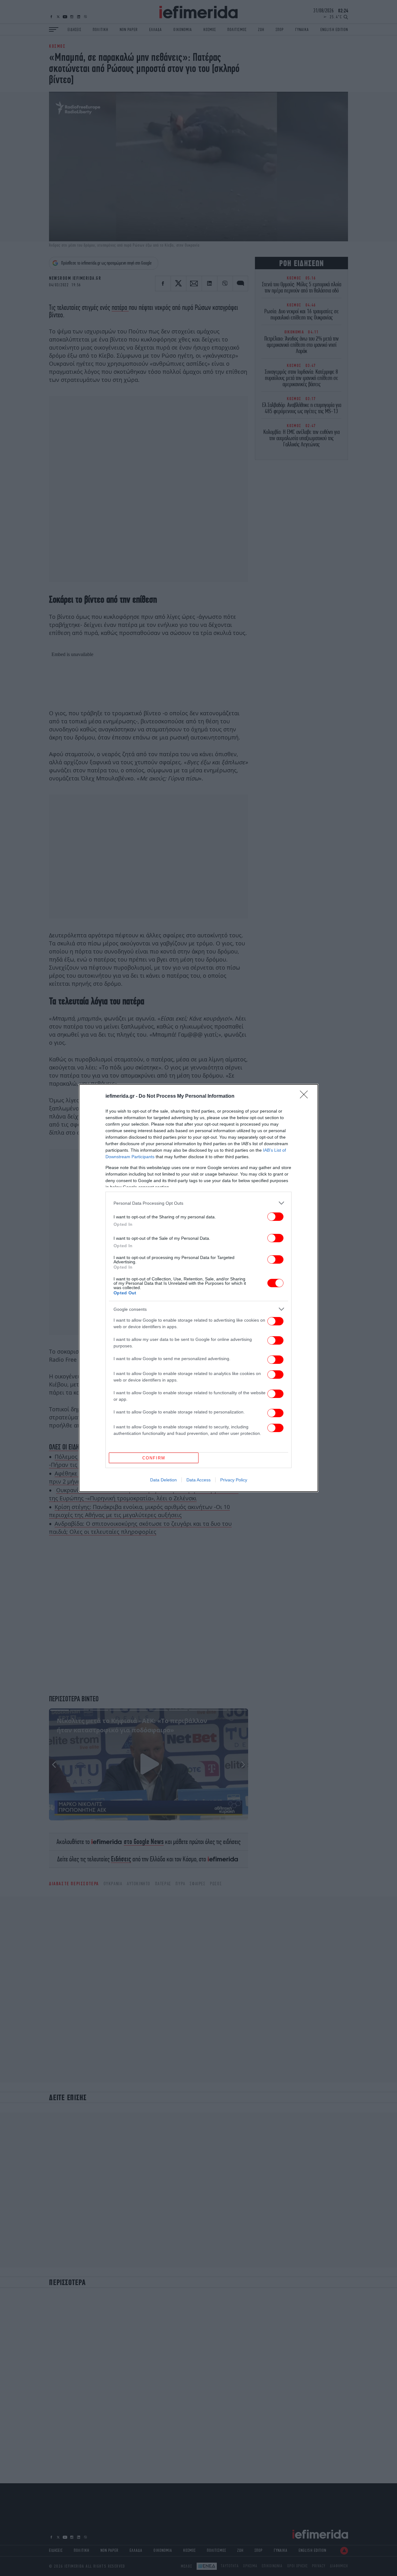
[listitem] (198, 1203)
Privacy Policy (234, 1480)
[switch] (275, 1217)
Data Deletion (163, 1480)
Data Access (198, 1480)
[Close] (306, 1096)
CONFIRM (154, 1458)
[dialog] (198, 1288)
